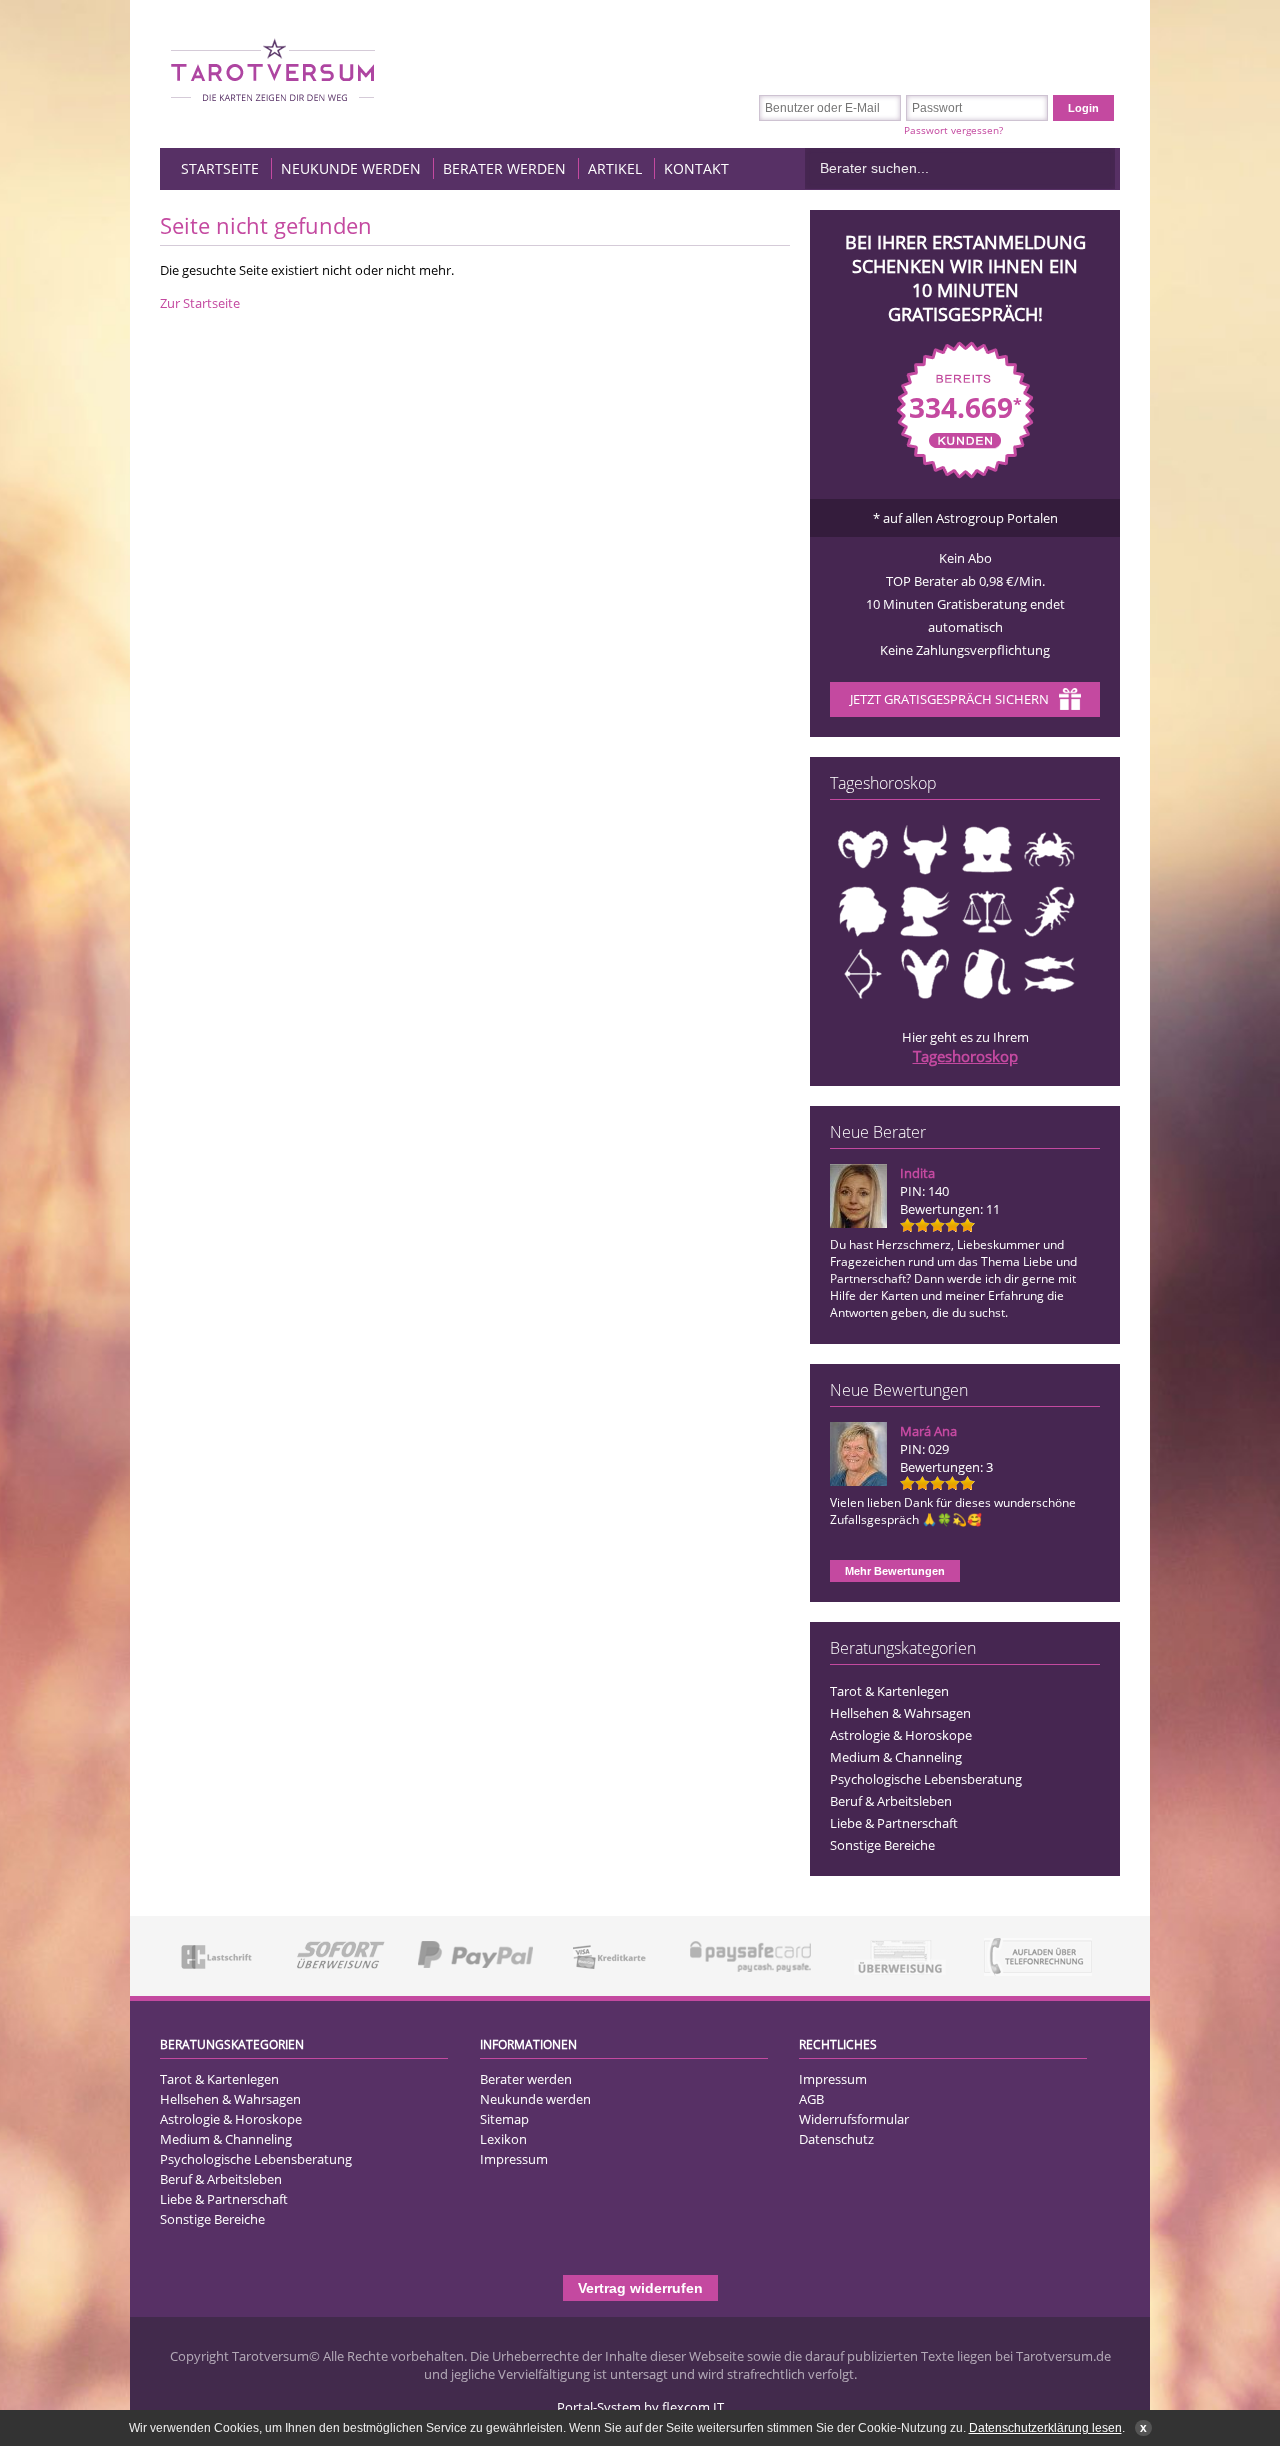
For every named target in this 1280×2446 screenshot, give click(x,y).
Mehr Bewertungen (895, 1571)
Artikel (615, 168)
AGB (811, 2099)
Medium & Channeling (896, 1757)
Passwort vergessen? (953, 130)
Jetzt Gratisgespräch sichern (949, 699)
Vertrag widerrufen (640, 2288)
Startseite (220, 168)
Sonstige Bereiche (882, 1845)
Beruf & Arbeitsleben (891, 1801)
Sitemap (504, 2119)
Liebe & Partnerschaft (894, 1823)
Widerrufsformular (854, 2119)
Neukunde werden (351, 168)
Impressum (514, 2159)
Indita (917, 1173)
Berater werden (504, 168)
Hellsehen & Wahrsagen (900, 1713)
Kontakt (696, 168)
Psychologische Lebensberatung (926, 1779)
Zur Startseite (200, 303)
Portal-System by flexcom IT (640, 2407)
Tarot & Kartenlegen (889, 1691)
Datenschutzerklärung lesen (1045, 2428)
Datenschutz (836, 2139)
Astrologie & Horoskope (901, 1735)
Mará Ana (928, 1431)
